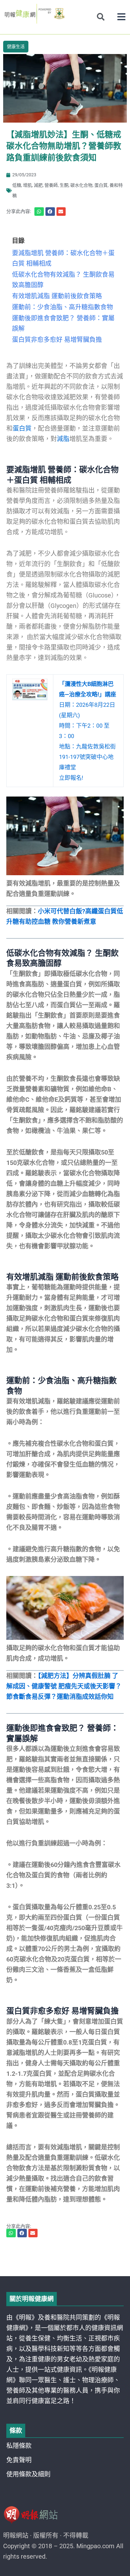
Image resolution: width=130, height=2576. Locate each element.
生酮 (64, 185)
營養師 (51, 185)
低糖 (17, 185)
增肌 (27, 185)
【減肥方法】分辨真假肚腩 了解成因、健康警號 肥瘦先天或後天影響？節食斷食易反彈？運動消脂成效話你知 (64, 1686)
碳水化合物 (81, 185)
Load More (65, 2258)
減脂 (63, 439)
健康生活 (16, 46)
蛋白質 (101, 185)
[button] (121, 17)
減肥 (38, 185)
